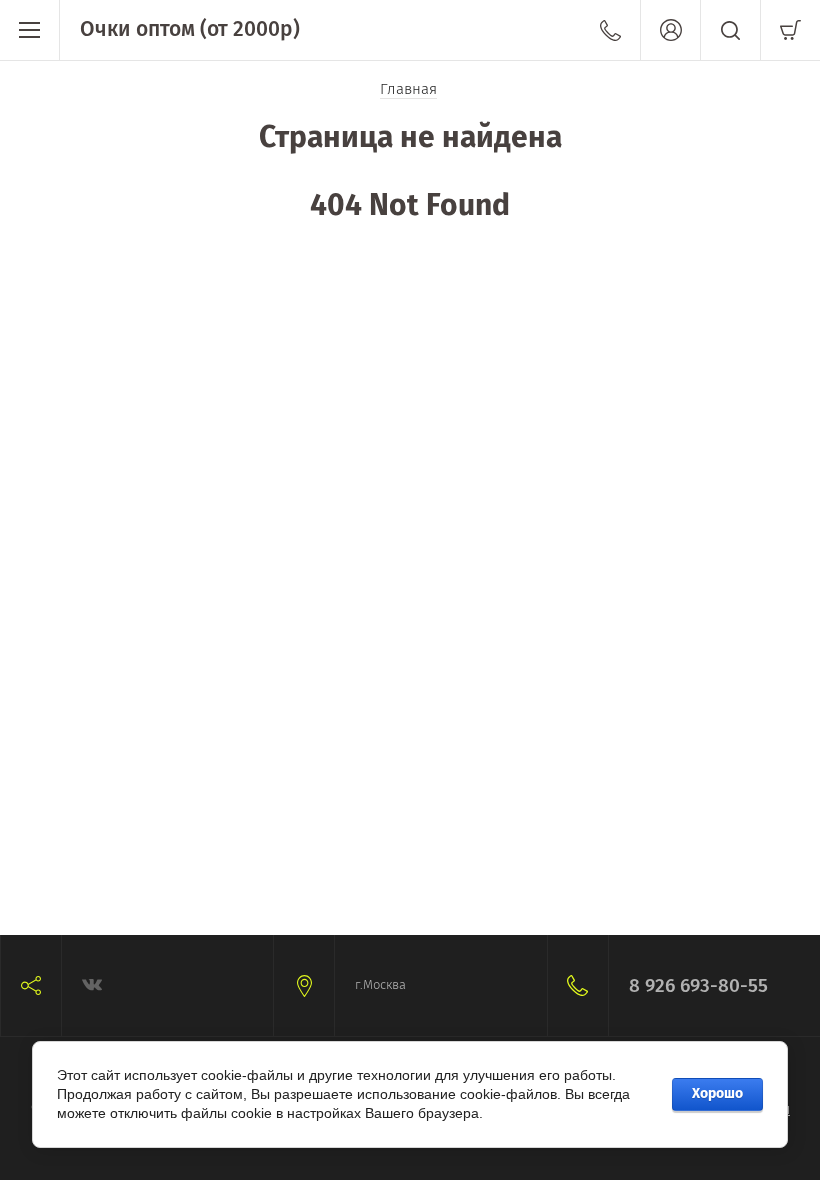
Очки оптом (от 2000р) (190, 29)
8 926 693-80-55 (698, 985)
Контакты (610, 30)
